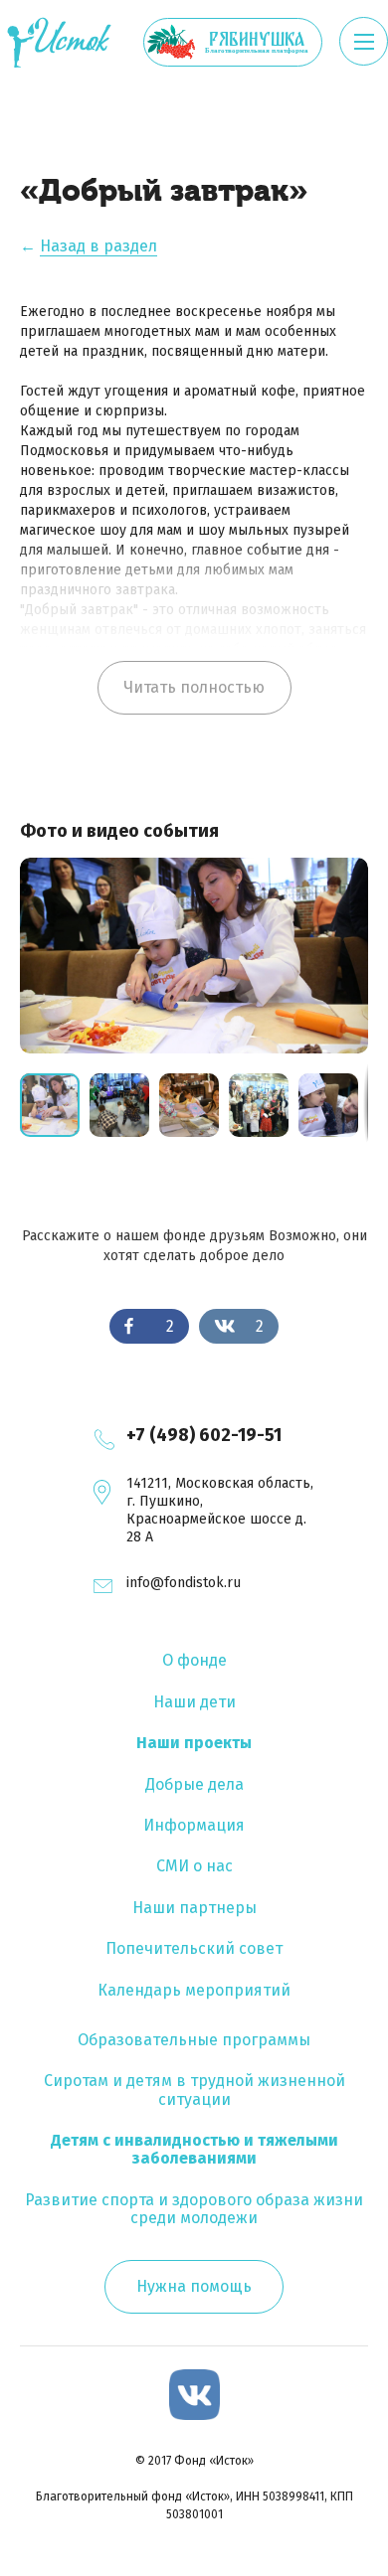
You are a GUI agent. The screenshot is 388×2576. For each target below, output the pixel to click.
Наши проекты (194, 1743)
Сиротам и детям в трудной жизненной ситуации (194, 2090)
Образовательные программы (194, 2040)
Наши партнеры (194, 1908)
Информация (194, 1825)
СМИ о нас (194, 1866)
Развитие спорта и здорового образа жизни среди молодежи (194, 2209)
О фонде (194, 1660)
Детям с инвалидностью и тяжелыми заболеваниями (194, 2149)
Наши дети (194, 1702)
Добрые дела (194, 1784)
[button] (124, 1105)
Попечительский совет (194, 1948)
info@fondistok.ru (184, 1583)
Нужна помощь (194, 2286)
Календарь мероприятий (194, 1990)
